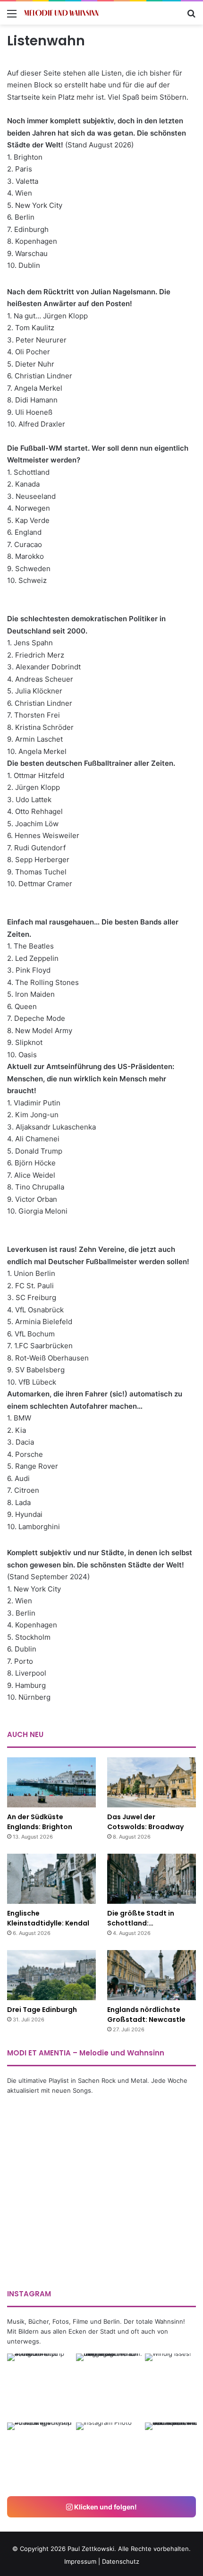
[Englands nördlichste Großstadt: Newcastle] (152, 1975)
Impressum (80, 2561)
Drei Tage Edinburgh (42, 2010)
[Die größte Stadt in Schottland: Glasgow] (152, 1879)
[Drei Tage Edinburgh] (51, 1975)
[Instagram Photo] (41, 2387)
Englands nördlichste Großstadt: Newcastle (146, 2015)
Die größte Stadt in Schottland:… (141, 1918)
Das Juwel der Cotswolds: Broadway (145, 1822)
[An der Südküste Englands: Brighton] (51, 1782)
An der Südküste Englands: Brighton (40, 1822)
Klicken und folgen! (105, 2507)
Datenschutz (121, 2561)
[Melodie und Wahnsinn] (61, 13)
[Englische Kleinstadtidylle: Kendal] (51, 1879)
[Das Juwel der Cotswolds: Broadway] (152, 1782)
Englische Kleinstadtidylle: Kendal (48, 1918)
